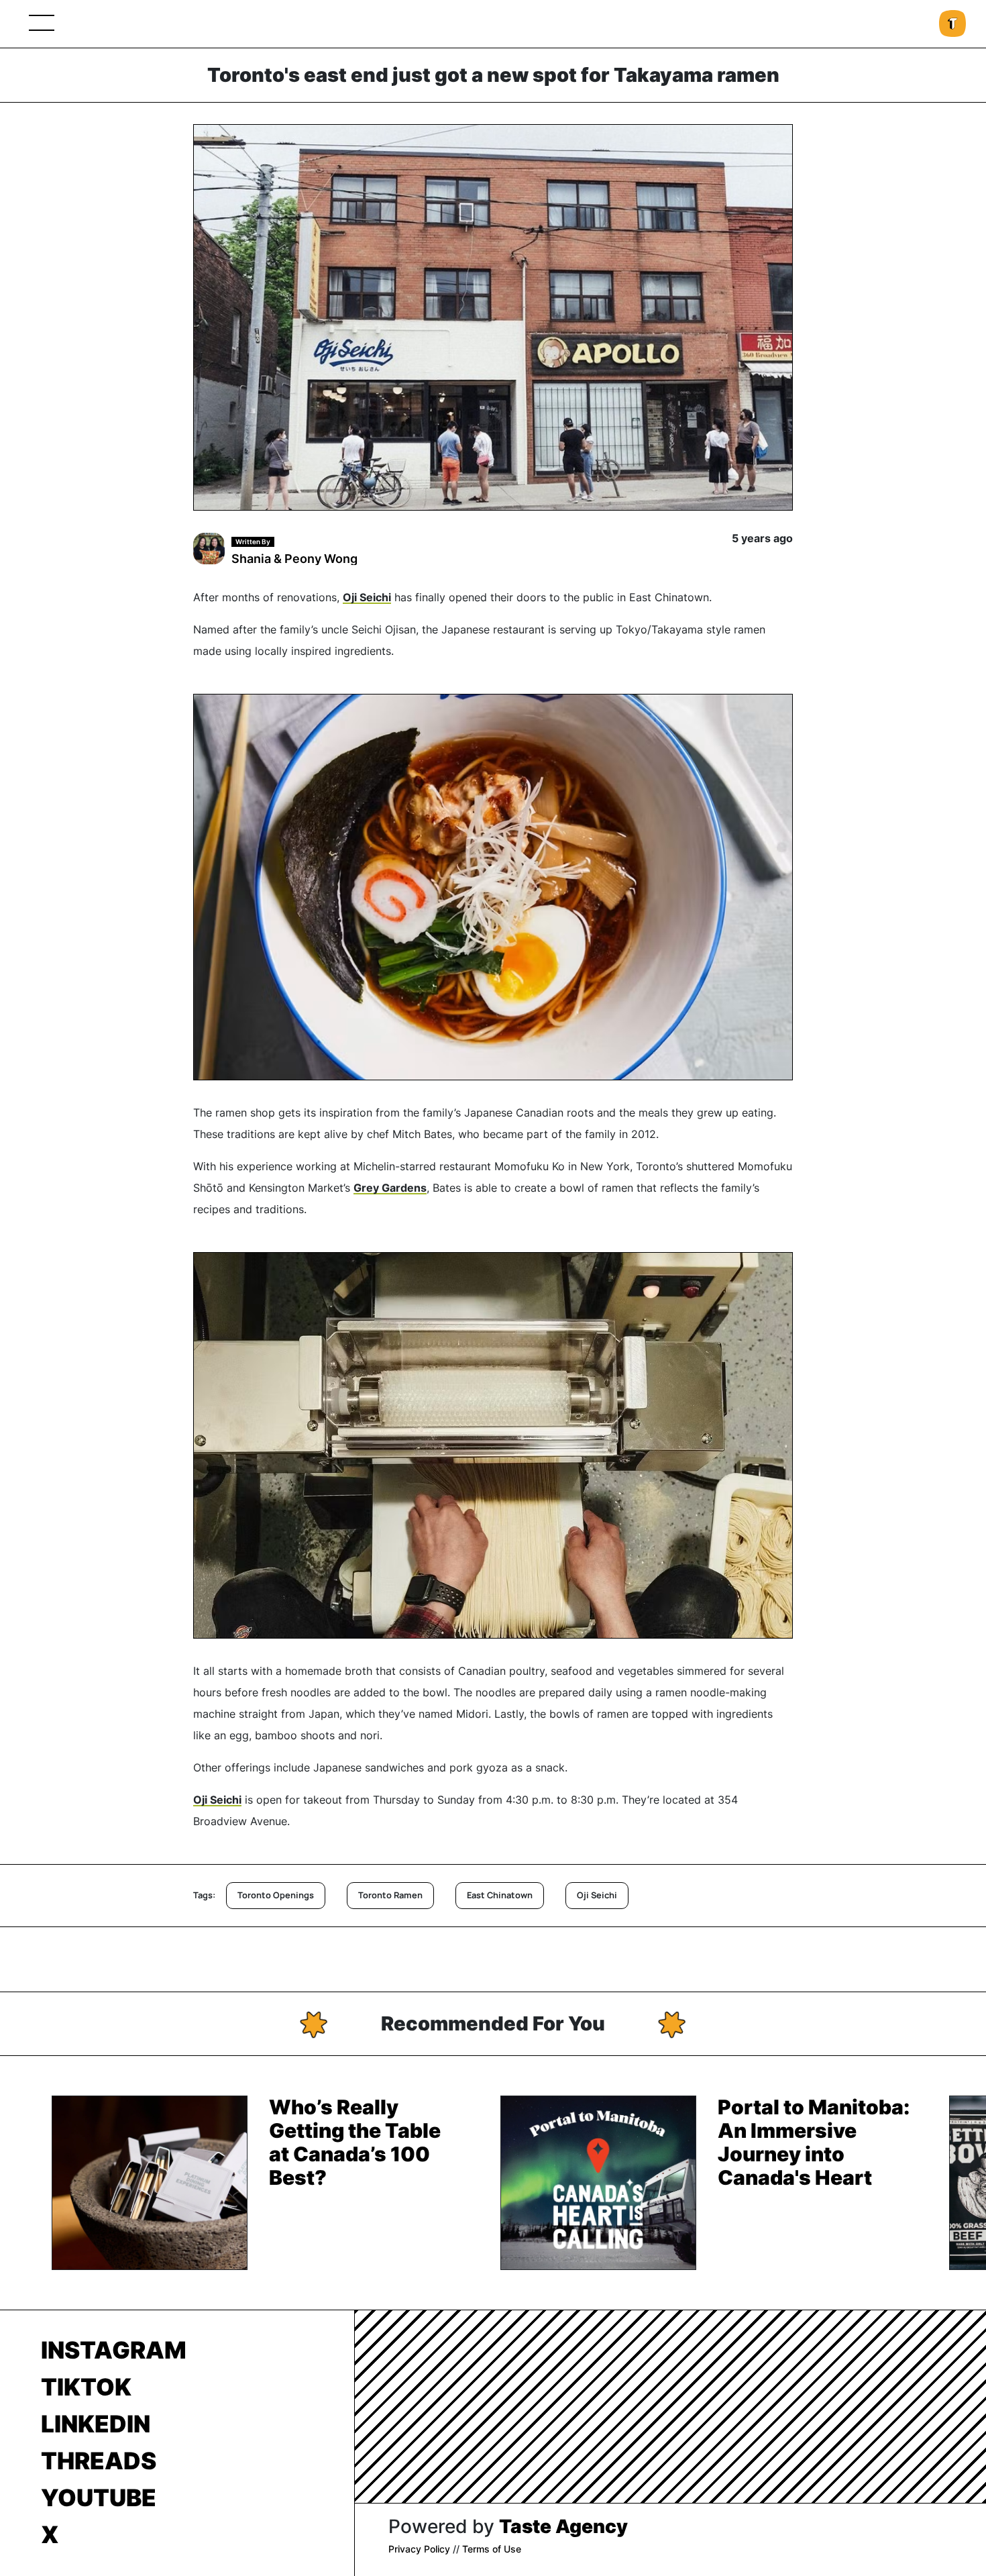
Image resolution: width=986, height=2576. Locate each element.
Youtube (99, 2497)
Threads (99, 2461)
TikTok (86, 2387)
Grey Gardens (390, 1188)
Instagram (114, 2350)
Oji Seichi (367, 597)
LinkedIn (96, 2424)
